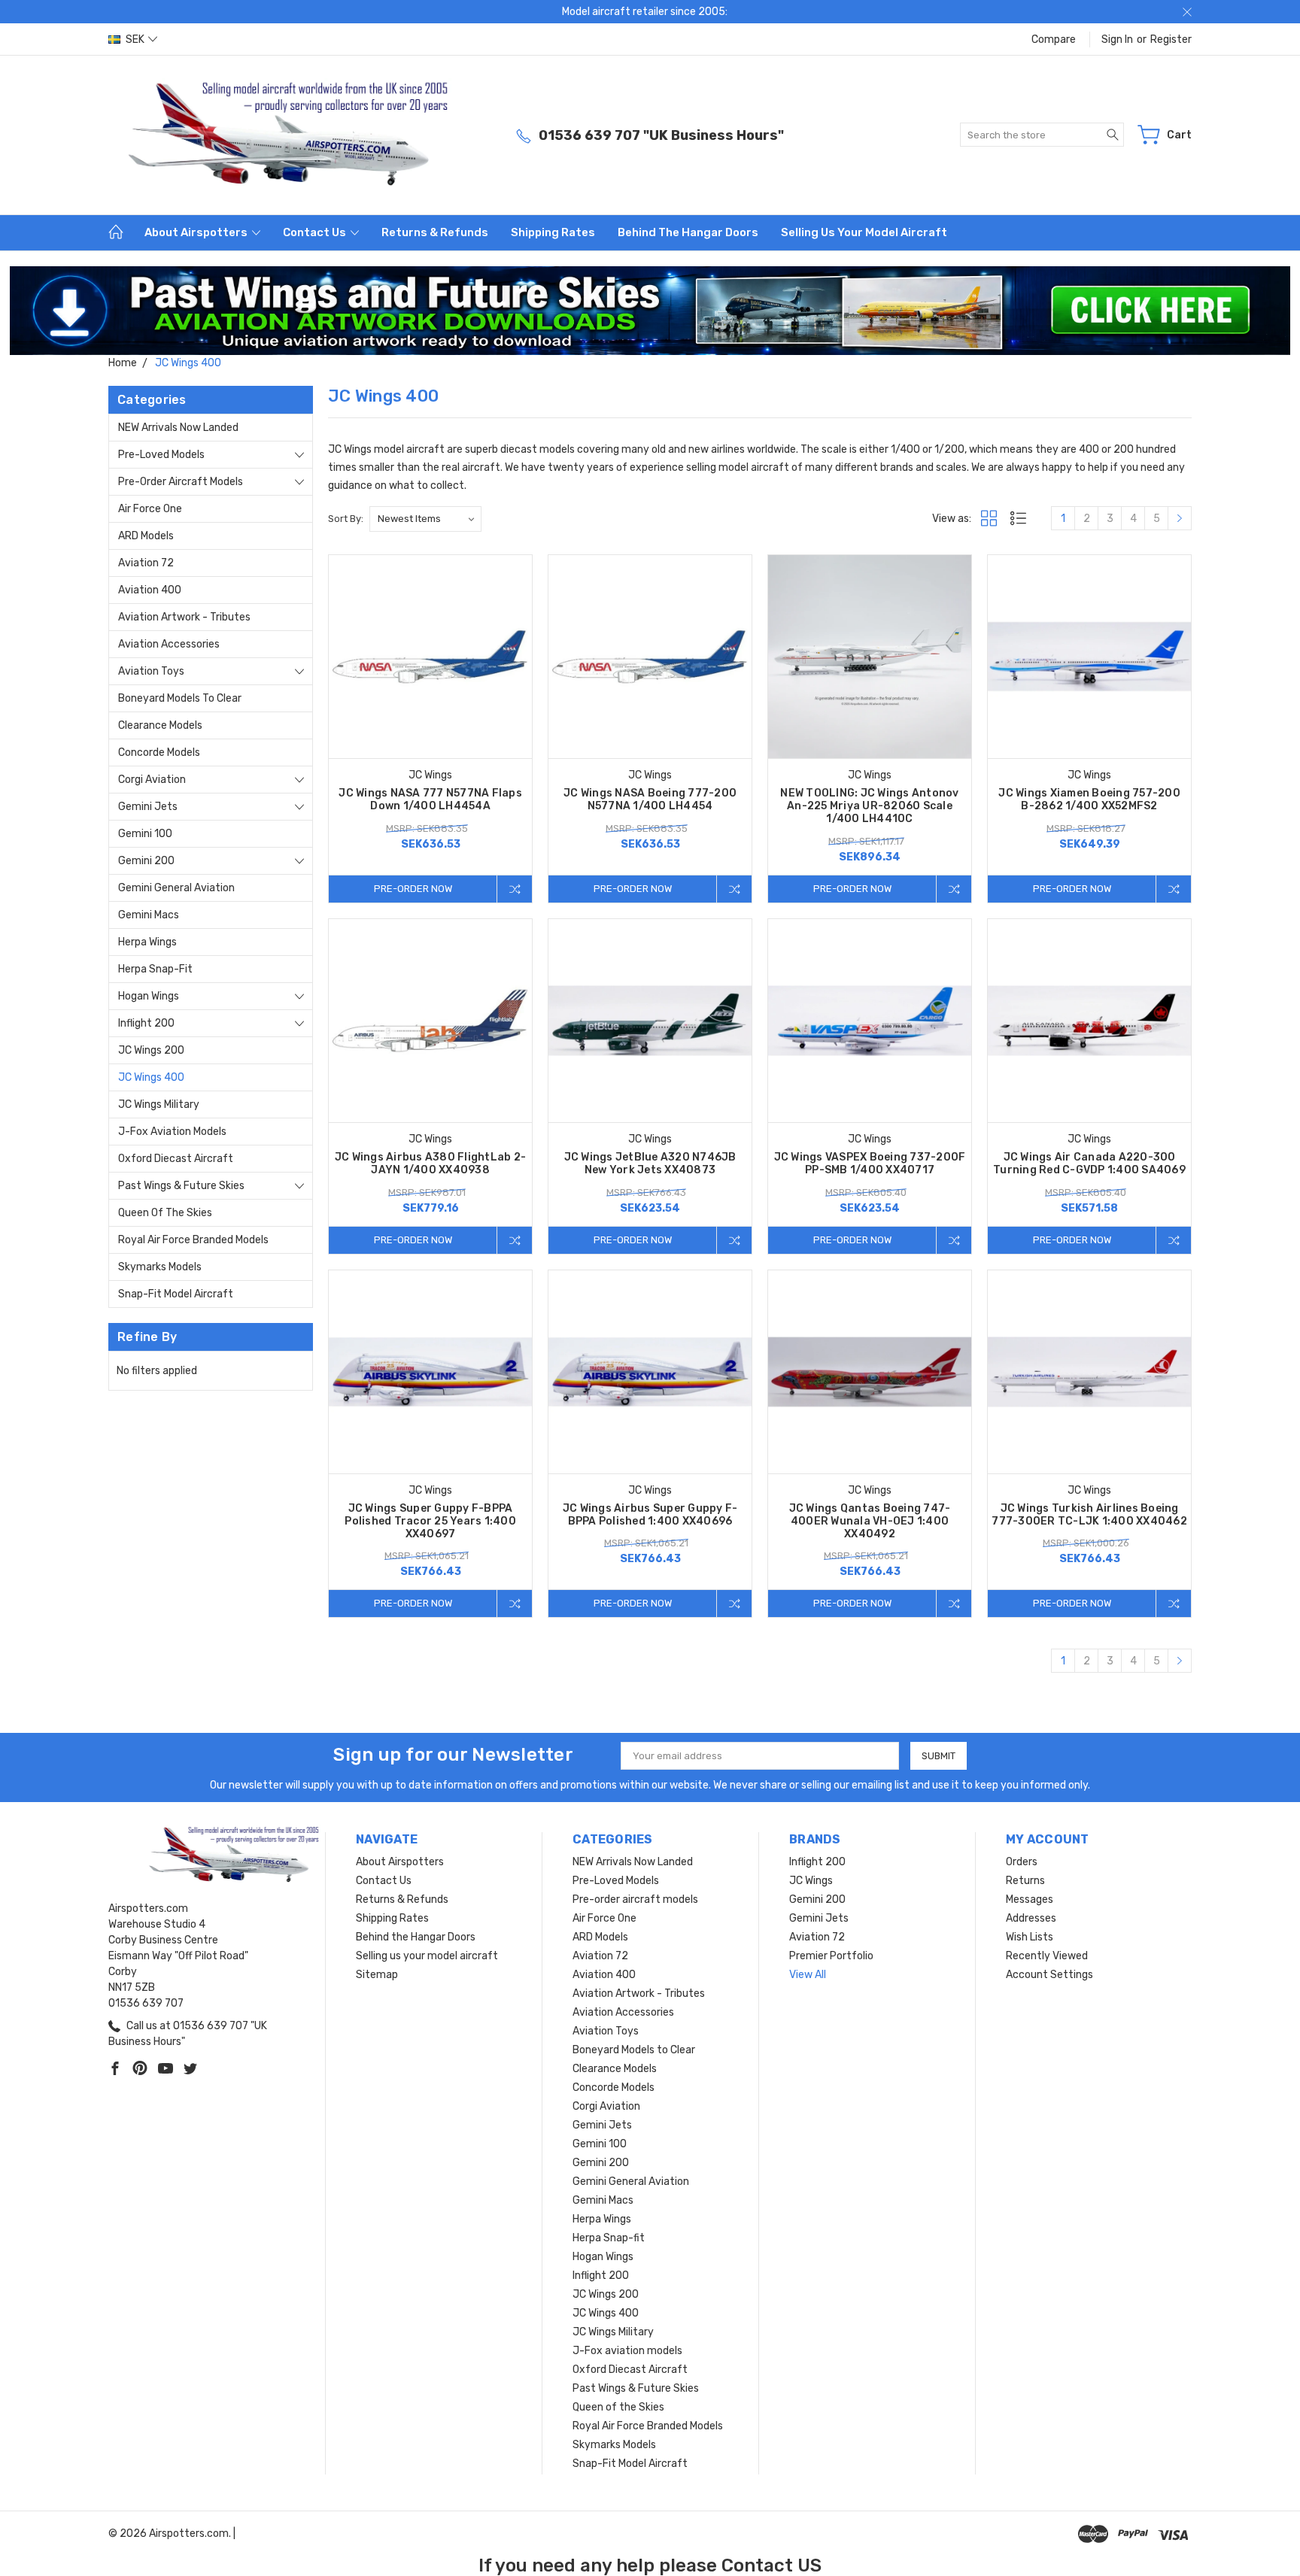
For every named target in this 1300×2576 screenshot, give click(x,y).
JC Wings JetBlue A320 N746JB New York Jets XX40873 (650, 1164)
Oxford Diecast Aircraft (176, 1159)
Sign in (1117, 39)
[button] (650, 311)
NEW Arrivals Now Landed (178, 428)
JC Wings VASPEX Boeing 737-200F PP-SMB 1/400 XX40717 (870, 1164)
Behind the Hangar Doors (688, 232)
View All (808, 1975)
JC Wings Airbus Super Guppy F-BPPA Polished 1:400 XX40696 (650, 1515)
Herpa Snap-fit (155, 969)
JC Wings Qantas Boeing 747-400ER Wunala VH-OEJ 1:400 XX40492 (870, 1521)
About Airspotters (197, 232)
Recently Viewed (1047, 1956)
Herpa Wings (147, 942)
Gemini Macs (149, 915)
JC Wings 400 (151, 1077)
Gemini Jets (148, 807)
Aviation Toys (151, 671)
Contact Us (316, 232)
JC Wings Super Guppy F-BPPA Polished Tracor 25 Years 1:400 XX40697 (430, 1521)
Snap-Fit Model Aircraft (176, 1294)
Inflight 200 (146, 1023)
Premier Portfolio (831, 1956)
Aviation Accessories (169, 644)
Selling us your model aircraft (864, 232)
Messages (1030, 1899)
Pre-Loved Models (161, 455)
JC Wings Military (159, 1104)
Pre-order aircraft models (181, 482)
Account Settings (1049, 1975)
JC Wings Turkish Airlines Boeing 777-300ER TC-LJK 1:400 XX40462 (1089, 1515)
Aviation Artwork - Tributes (184, 617)
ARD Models (146, 536)
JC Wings (811, 1881)
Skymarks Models (160, 1267)
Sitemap (377, 1975)
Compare (1054, 39)
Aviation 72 (146, 563)
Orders (1022, 1862)
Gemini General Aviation (176, 888)
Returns (1025, 1881)
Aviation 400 (150, 590)
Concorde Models (159, 752)
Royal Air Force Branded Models (193, 1240)
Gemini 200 (146, 861)
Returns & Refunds (435, 232)
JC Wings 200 (151, 1050)
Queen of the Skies (165, 1213)
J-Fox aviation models (172, 1132)
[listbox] (425, 519)
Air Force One (150, 509)
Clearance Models (160, 725)
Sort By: (346, 519)
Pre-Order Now (413, 889)
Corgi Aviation (152, 780)
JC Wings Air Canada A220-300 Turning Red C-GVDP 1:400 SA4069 (1089, 1164)
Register (1171, 39)
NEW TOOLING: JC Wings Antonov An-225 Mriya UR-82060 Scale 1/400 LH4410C (869, 806)
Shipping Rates (553, 232)
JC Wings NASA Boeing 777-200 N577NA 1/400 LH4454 (650, 800)
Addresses (1031, 1918)
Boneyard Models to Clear (180, 698)
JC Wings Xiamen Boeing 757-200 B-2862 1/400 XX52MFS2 (1089, 800)
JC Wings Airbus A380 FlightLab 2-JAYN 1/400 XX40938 (430, 1164)
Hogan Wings (149, 996)
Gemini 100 (145, 834)
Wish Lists (1030, 1937)
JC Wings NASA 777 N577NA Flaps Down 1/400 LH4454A (430, 800)
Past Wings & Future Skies (181, 1186)
